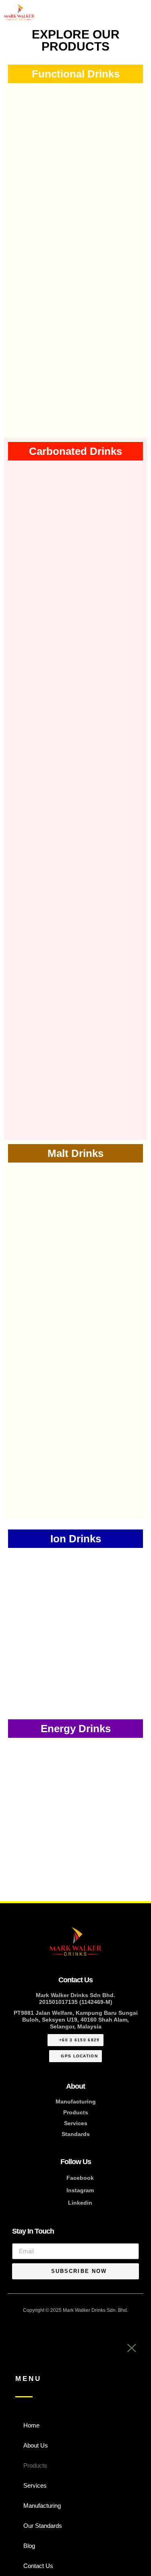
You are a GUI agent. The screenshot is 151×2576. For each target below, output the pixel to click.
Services (76, 2123)
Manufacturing (76, 2102)
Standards (76, 2134)
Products (76, 2112)
